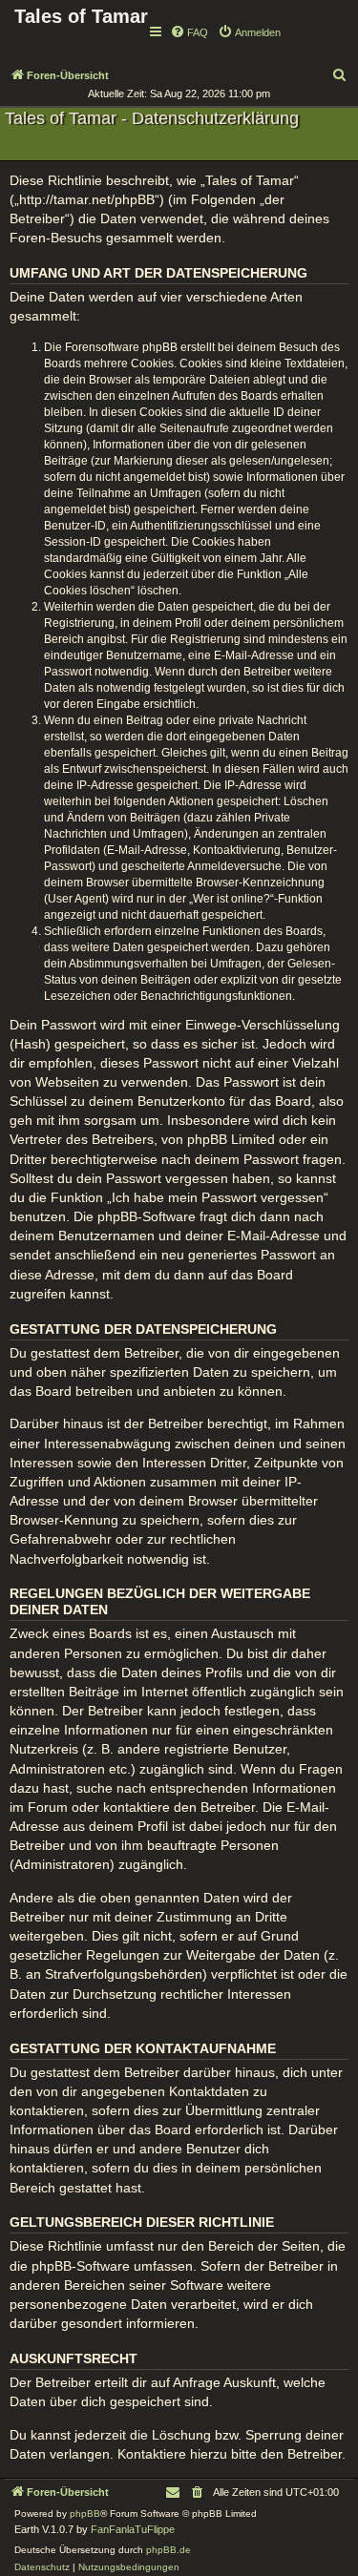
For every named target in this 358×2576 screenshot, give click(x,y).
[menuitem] (189, 32)
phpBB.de (168, 2550)
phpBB (85, 2514)
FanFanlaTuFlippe (133, 2529)
